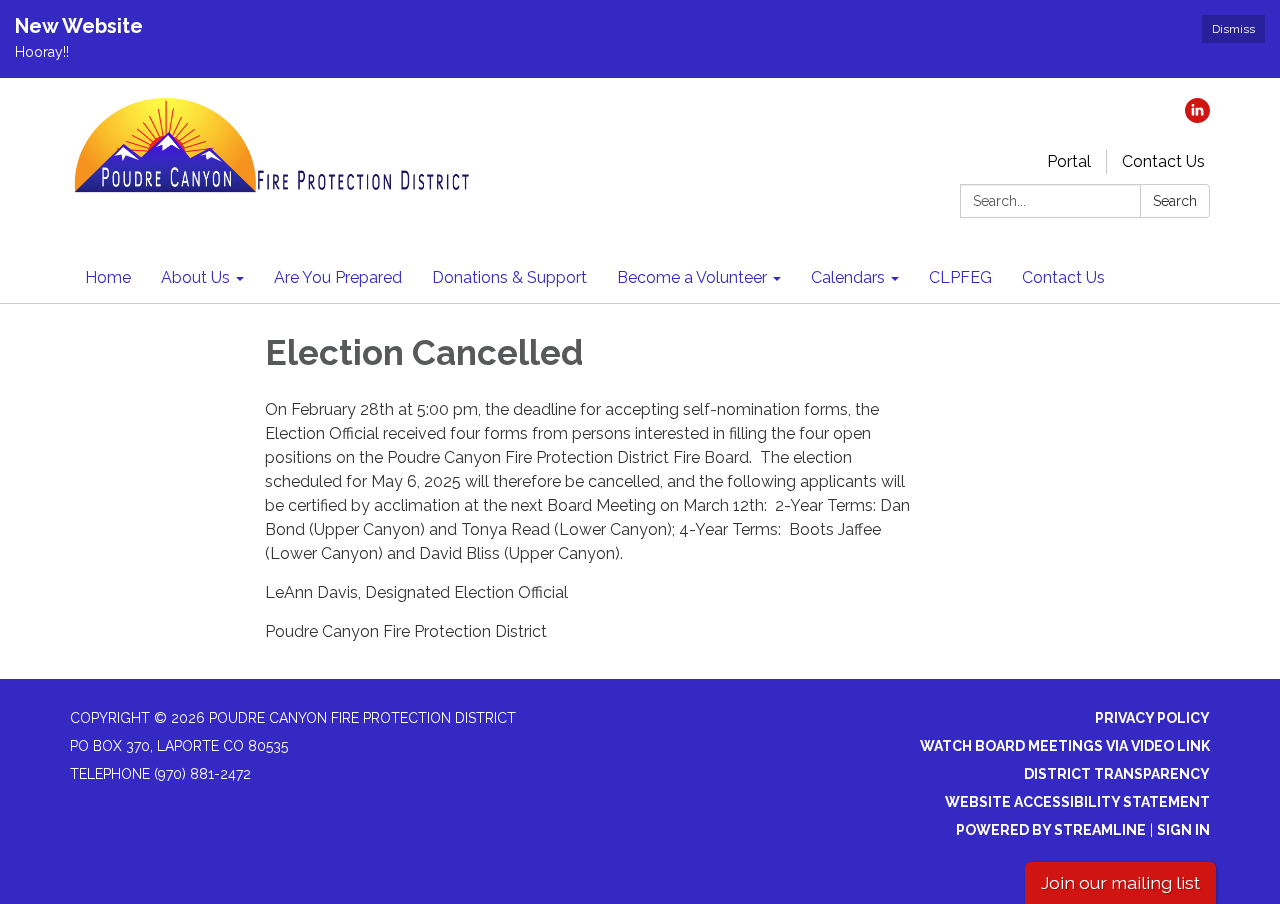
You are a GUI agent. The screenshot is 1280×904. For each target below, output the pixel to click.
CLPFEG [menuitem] (960, 277)
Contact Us (1163, 161)
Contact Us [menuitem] (1063, 277)
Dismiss (1233, 29)
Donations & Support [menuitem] (509, 277)
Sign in (1183, 830)
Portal (1069, 161)
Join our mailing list (1120, 882)
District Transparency (1117, 774)
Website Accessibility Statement (1077, 802)
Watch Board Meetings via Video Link (1065, 746)
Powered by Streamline (1051, 830)
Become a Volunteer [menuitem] (692, 277)
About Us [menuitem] (195, 277)
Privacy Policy (1152, 718)
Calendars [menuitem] (848, 277)
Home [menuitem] (108, 277)
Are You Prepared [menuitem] (338, 277)
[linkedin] (1197, 117)
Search (1175, 201)
